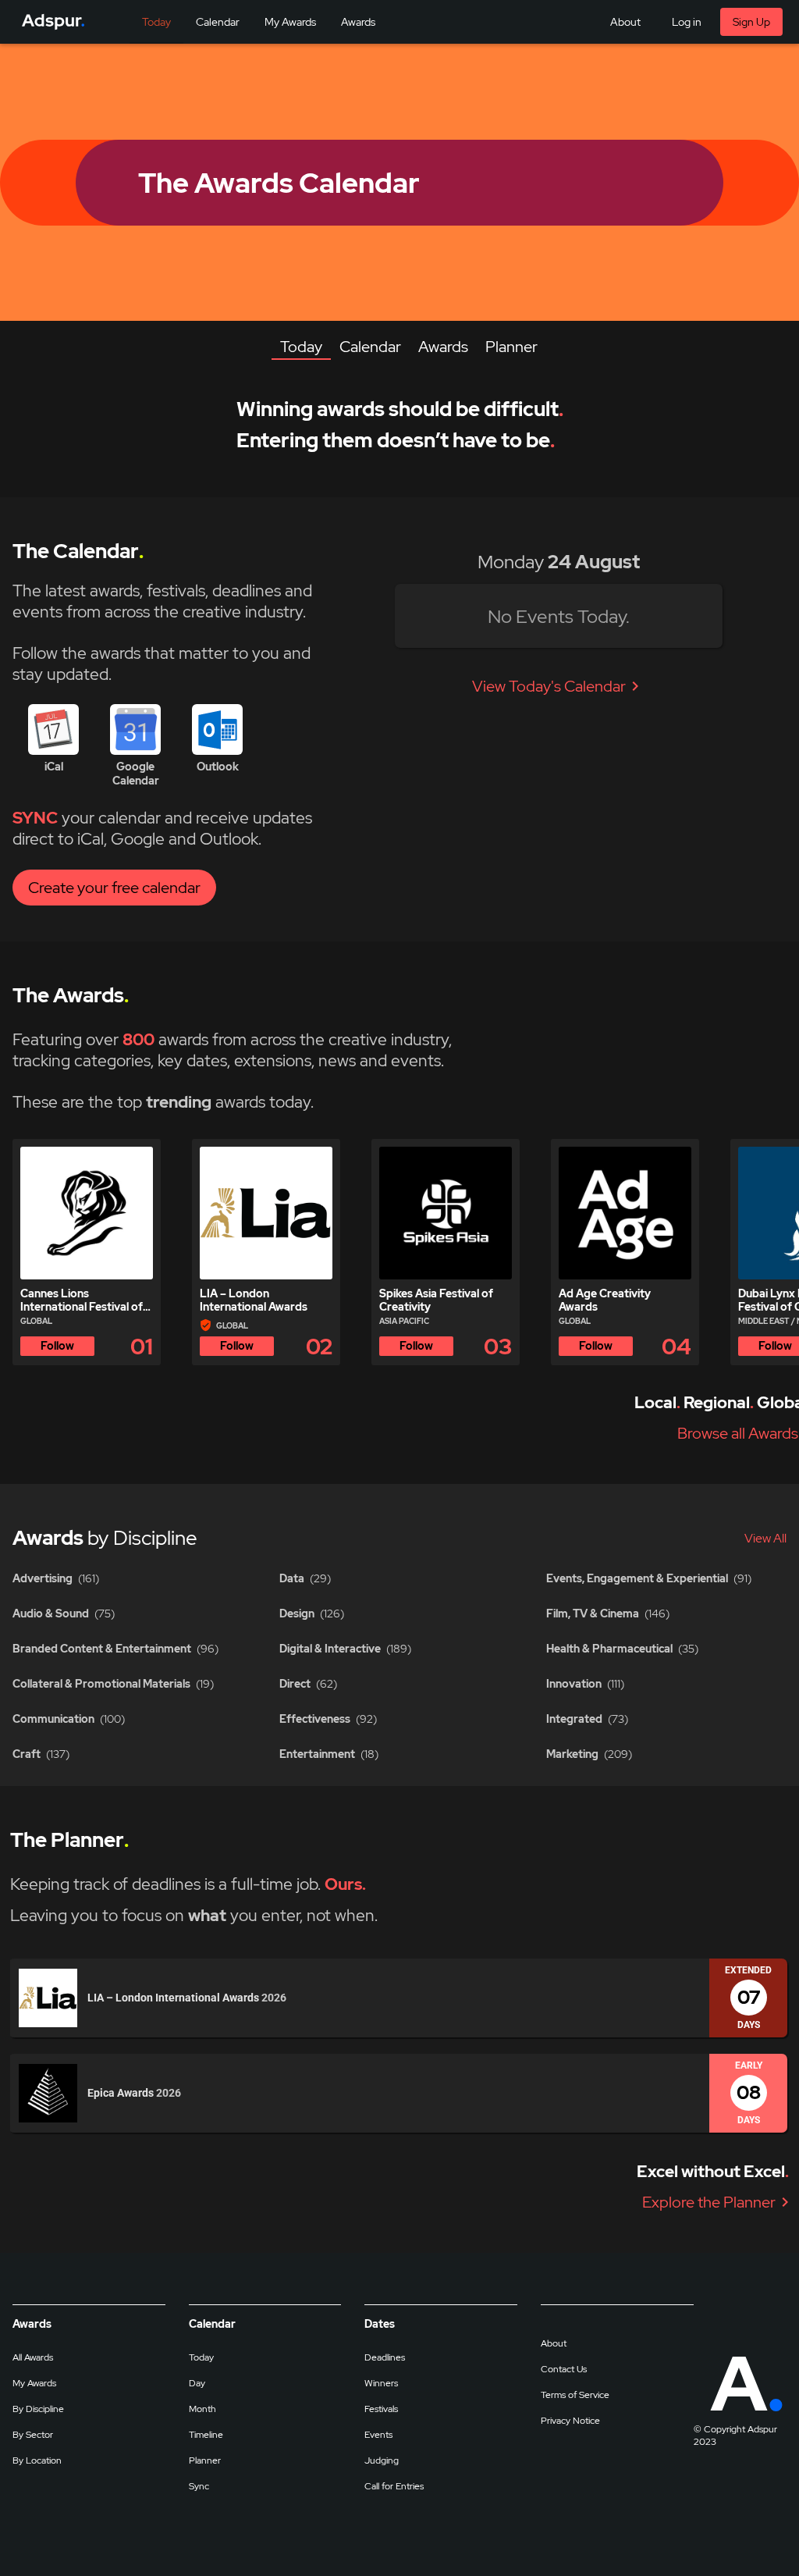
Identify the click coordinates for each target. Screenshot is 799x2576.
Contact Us (564, 2369)
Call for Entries (394, 2486)
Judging (382, 2460)
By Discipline (38, 2409)
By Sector (33, 2435)
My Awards (34, 2383)
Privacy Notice (570, 2421)
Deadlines (385, 2357)
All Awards (33, 2357)
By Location (37, 2460)
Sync (199, 2486)
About (554, 2343)
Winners (381, 2383)
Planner (205, 2460)
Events (378, 2435)
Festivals (381, 2409)
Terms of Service (575, 2395)
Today (201, 2357)
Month (202, 2409)
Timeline (206, 2435)
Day (197, 2383)
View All (765, 1538)
